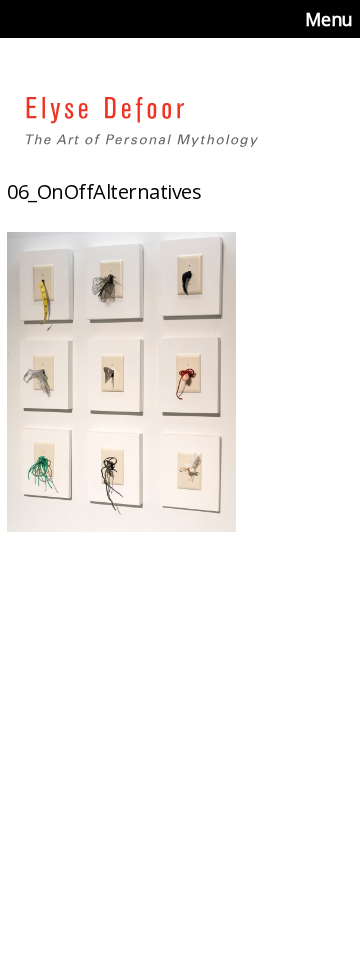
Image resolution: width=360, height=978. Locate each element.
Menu (329, 19)
